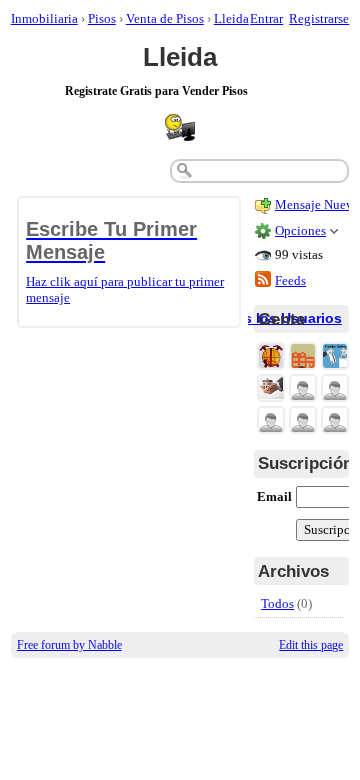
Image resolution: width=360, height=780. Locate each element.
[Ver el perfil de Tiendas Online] (335, 357)
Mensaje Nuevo (317, 204)
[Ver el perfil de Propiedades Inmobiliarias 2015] (271, 389)
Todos (277, 603)
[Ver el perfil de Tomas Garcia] (335, 389)
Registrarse (319, 18)
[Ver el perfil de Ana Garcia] (303, 421)
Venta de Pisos (165, 18)
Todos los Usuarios (275, 318)
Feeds (290, 280)
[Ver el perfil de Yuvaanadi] (303, 389)
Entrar (266, 18)
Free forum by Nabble (69, 645)
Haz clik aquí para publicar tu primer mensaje (125, 261)
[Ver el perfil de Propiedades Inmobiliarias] (271, 357)
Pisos (102, 18)
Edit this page (311, 645)
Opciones (300, 230)
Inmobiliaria (44, 18)
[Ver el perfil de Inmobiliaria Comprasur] (303, 357)
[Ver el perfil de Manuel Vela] (335, 421)
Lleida (231, 18)
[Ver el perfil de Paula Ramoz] (271, 421)
